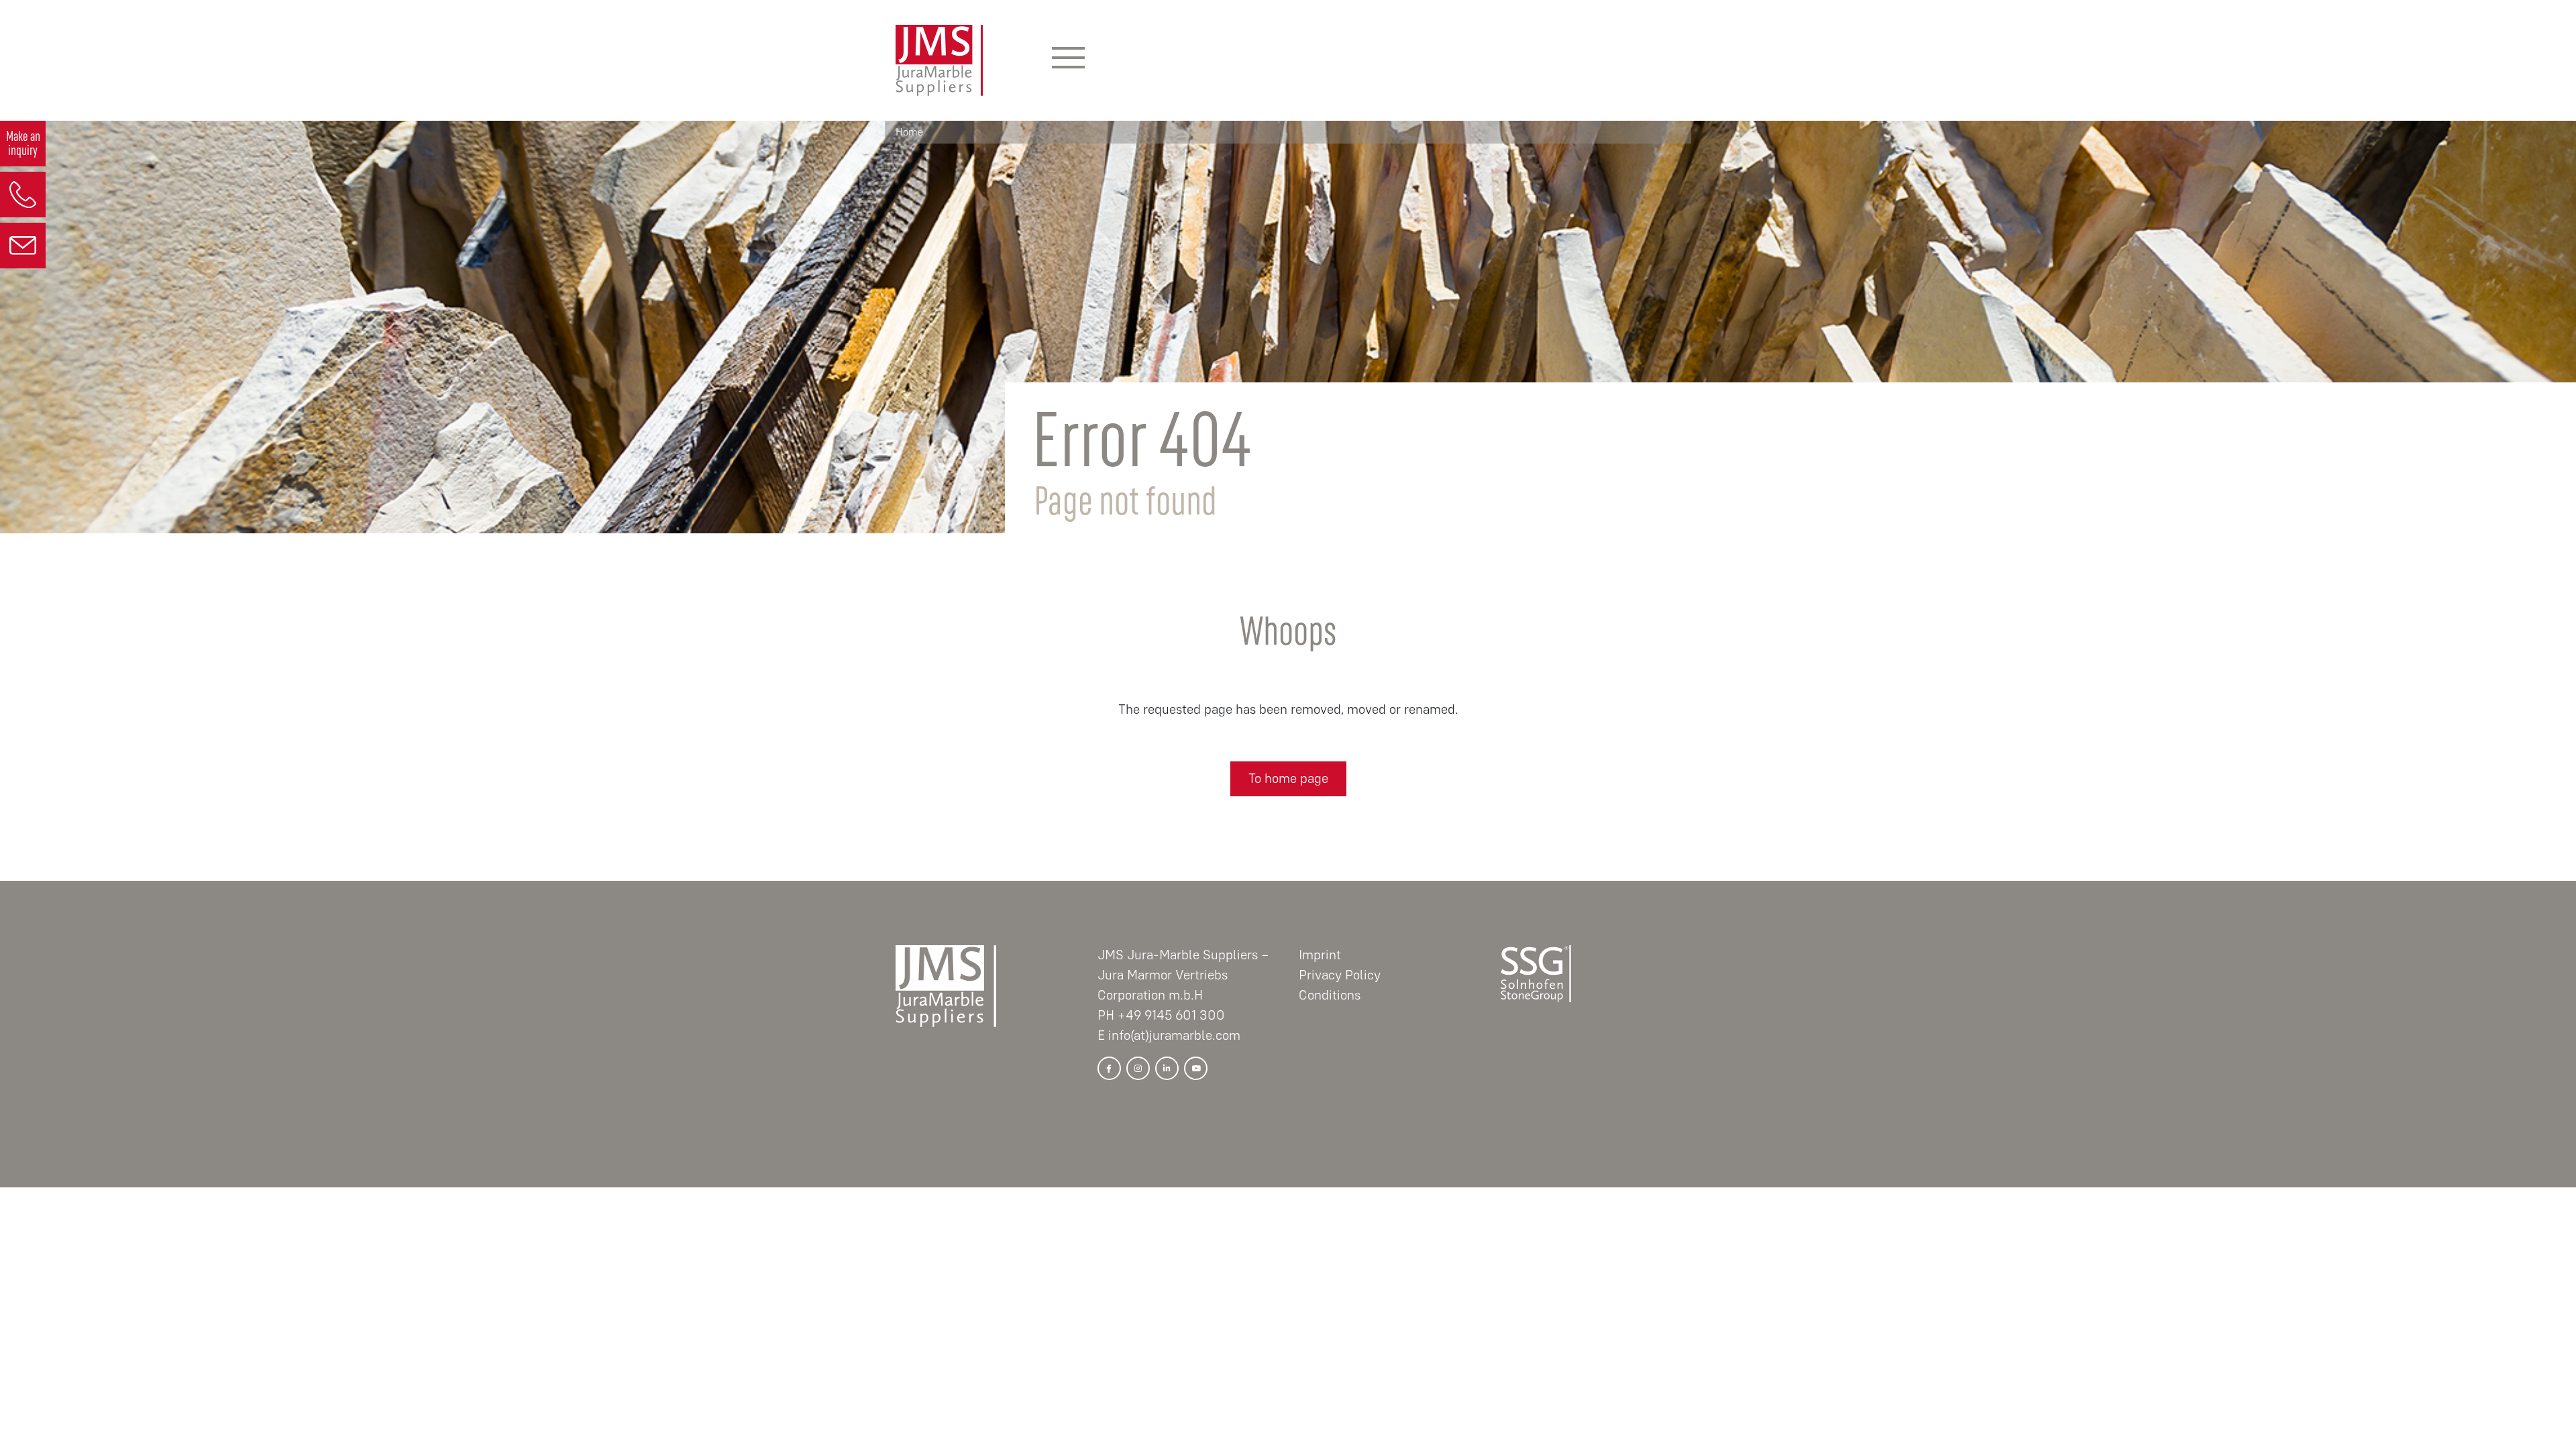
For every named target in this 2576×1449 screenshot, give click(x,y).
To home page (1288, 779)
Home (909, 132)
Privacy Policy (1340, 975)
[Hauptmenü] (1068, 60)
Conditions (1330, 995)
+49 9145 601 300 (1171, 1015)
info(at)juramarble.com (1174, 1035)
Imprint (1320, 955)
